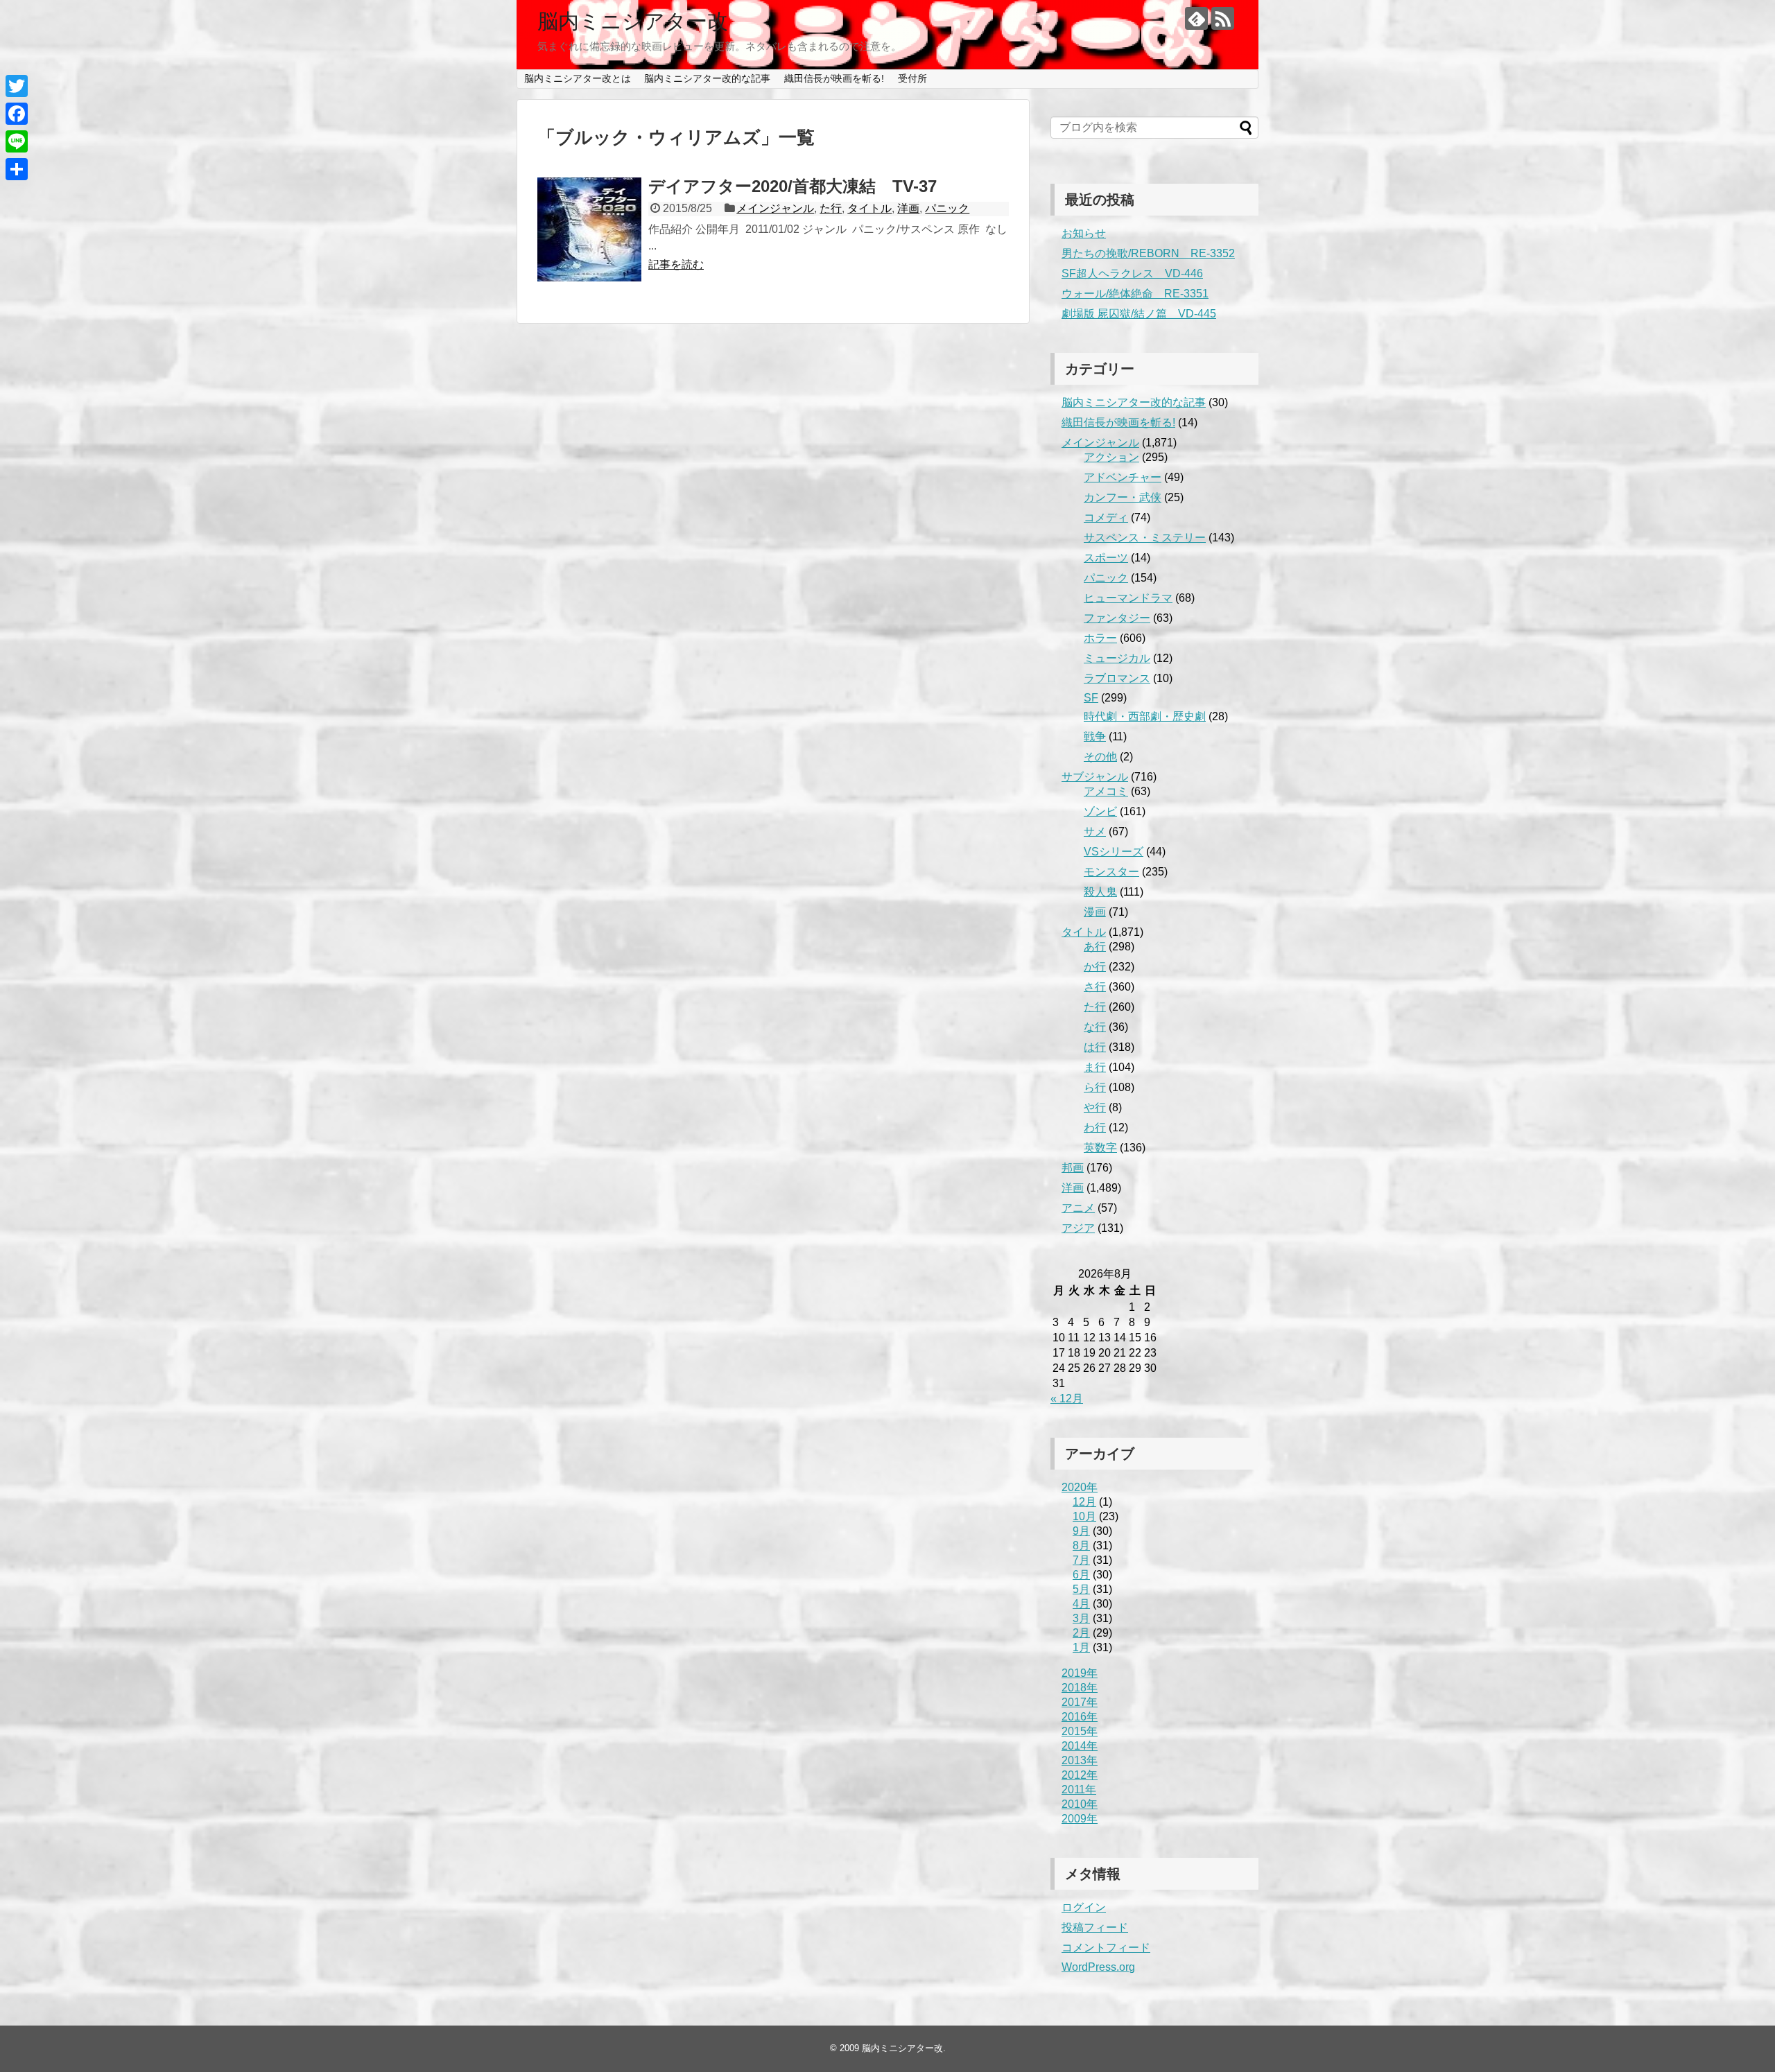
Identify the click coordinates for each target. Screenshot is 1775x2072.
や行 (1095, 1107)
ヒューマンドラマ (1128, 598)
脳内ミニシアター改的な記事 (707, 78)
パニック (947, 208)
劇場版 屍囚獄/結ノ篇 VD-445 (1139, 314)
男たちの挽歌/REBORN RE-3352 (1148, 253)
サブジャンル (1095, 777)
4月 (1081, 1604)
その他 (1100, 757)
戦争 (1095, 737)
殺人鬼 (1100, 892)
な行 (1095, 1027)
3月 (1081, 1618)
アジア (1078, 1228)
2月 (1081, 1633)
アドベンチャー (1123, 477)
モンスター (1111, 872)
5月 (1081, 1589)
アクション (1111, 457)
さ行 (1095, 987)
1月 (1081, 1647)
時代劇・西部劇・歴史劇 (1145, 716)
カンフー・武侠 (1123, 497)
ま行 (1095, 1067)
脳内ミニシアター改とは (578, 78)
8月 (1081, 1546)
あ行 (1095, 947)
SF (1091, 698)
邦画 (1073, 1168)
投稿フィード (1095, 1927)
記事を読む (676, 264)
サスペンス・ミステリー (1145, 538)
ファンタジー (1117, 618)
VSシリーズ (1114, 852)
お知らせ (1084, 233)
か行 (1095, 967)
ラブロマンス (1117, 678)
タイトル (869, 208)
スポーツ (1106, 558)
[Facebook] (17, 114)
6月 (1081, 1575)
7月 (1081, 1560)
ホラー (1100, 638)
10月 (1084, 1516)
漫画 (1095, 912)
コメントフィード (1106, 1948)
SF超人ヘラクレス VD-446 (1132, 273)
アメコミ (1106, 791)
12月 (1084, 1502)
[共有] (17, 169)
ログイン (1084, 1907)
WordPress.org (1098, 1967)
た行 (831, 208)
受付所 (912, 78)
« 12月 (1067, 1399)
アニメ (1078, 1208)
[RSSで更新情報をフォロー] (1223, 18)
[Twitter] (17, 86)
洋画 (908, 208)
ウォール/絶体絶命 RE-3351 (1135, 294)
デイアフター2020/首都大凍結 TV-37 (793, 186)
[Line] (17, 141)
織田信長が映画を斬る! (834, 78)
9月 (1081, 1531)
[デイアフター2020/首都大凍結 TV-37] (589, 229)
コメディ (1106, 517)
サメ (1095, 832)
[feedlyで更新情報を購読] (1196, 18)
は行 (1095, 1047)
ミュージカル (1117, 658)
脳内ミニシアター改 (633, 21)
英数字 (1100, 1148)
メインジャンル (775, 208)
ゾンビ (1100, 811)
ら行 (1095, 1087)
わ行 (1095, 1128)
